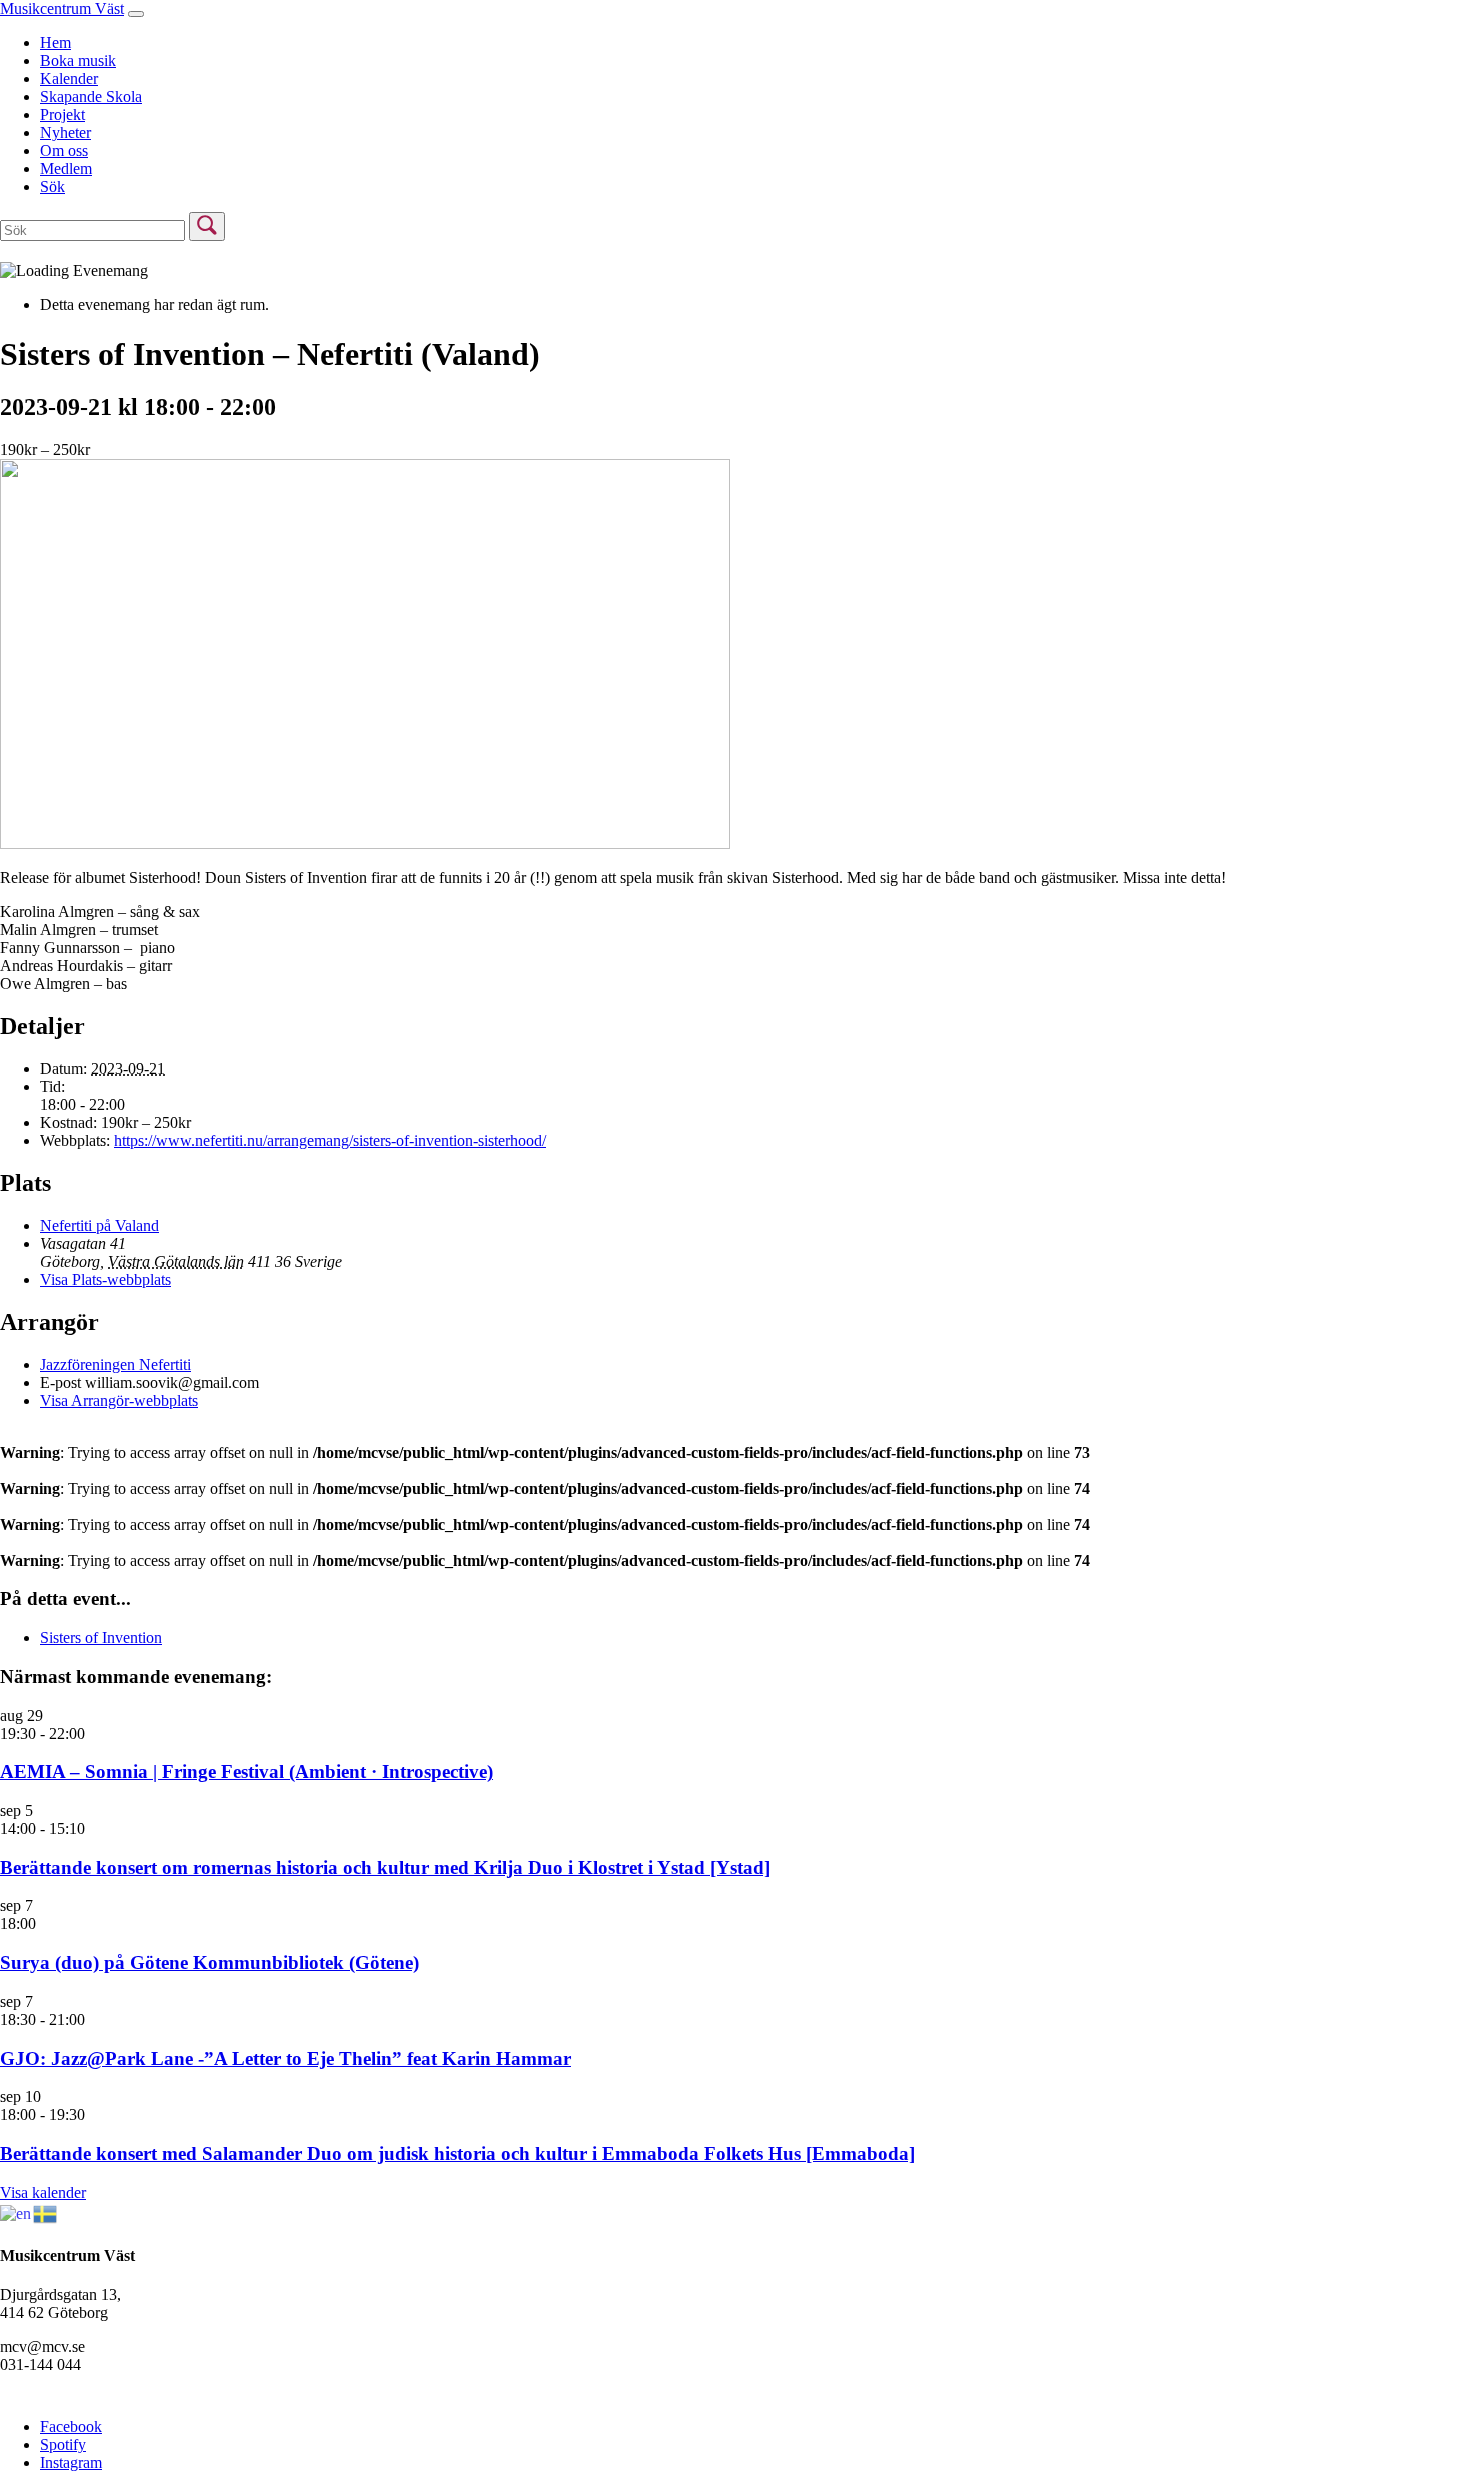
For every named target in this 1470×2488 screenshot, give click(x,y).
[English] (16, 2211)
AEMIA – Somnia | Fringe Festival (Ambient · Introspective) (246, 1771)
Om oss (64, 150)
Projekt (62, 114)
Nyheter (65, 132)
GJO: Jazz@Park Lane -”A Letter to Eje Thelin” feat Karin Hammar (285, 2058)
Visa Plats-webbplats (105, 1279)
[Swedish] (46, 2211)
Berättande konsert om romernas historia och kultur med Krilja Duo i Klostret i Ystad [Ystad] (385, 1867)
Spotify (63, 2444)
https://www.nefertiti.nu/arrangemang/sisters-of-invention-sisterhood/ (330, 1140)
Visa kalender (43, 2192)
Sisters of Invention (101, 1637)
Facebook (71, 2426)
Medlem (66, 168)
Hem (55, 42)
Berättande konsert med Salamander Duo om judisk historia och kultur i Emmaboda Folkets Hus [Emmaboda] (457, 2153)
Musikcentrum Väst (62, 8)
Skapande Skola (91, 96)
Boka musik (78, 60)
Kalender (69, 78)
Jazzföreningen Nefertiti (115, 1364)
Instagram (71, 2462)
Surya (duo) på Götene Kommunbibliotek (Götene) (209, 1962)
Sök (52, 186)
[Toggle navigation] (136, 14)
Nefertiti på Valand (99, 1225)
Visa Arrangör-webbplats (119, 1400)
